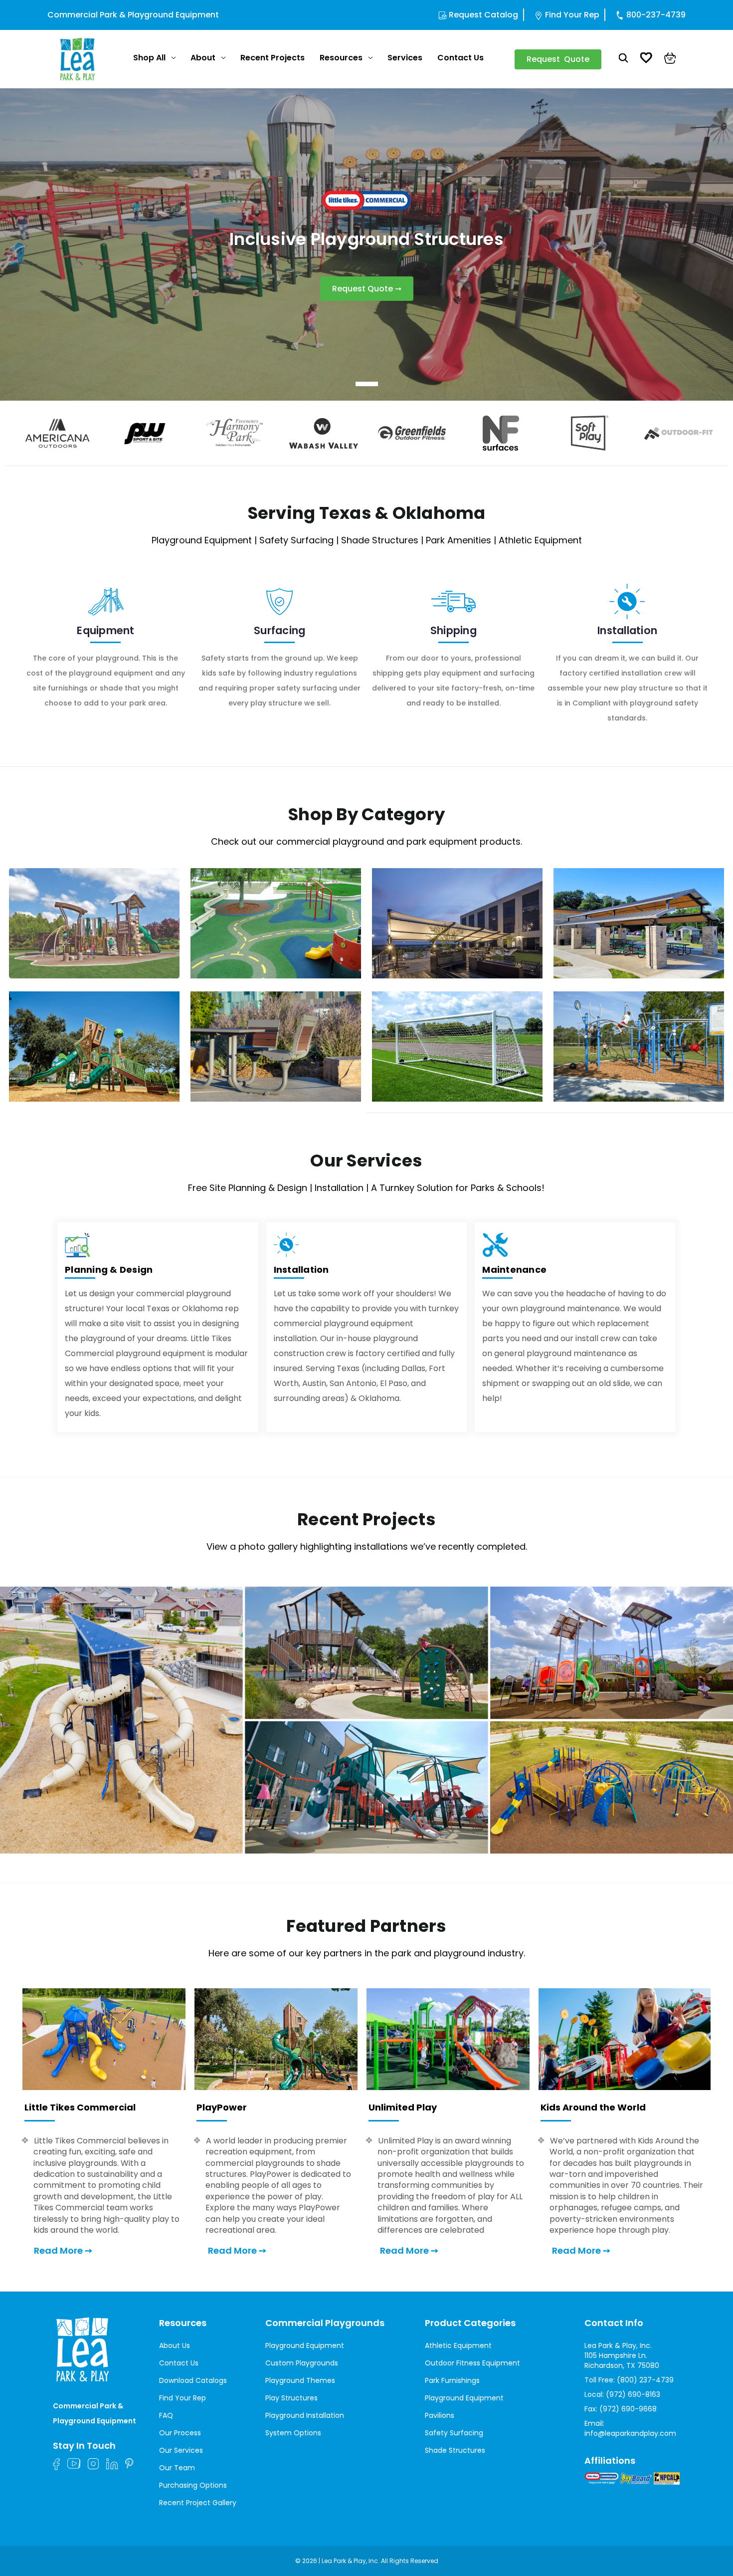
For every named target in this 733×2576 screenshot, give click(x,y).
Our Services (181, 2450)
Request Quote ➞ (367, 289)
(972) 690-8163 (633, 2394)
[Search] (624, 59)
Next (725, 433)
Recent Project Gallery (198, 2503)
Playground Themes (300, 2380)
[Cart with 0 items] (670, 59)
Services (405, 58)
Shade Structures (455, 2450)
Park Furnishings (452, 2380)
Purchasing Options (193, 2485)
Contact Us (460, 58)
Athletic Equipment (458, 2345)
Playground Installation (305, 2415)
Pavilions (440, 2415)
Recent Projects (273, 58)
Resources (341, 58)
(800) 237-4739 (645, 2380)
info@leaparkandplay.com (630, 2433)
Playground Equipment (305, 2345)
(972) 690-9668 (628, 2409)
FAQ (166, 2415)
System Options (293, 2433)
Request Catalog (483, 15)
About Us (175, 2345)
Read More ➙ (63, 2250)
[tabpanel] (366, 244)
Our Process (180, 2433)
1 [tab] (367, 384)
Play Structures (291, 2398)
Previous (8, 433)
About (203, 58)
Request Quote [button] (558, 59)
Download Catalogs (193, 2380)
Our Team (177, 2468)
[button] (366, 1720)
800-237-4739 (656, 15)
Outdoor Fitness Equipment (472, 2363)
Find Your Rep (572, 15)
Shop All (149, 58)
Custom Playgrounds (302, 2363)
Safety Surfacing (454, 2433)
